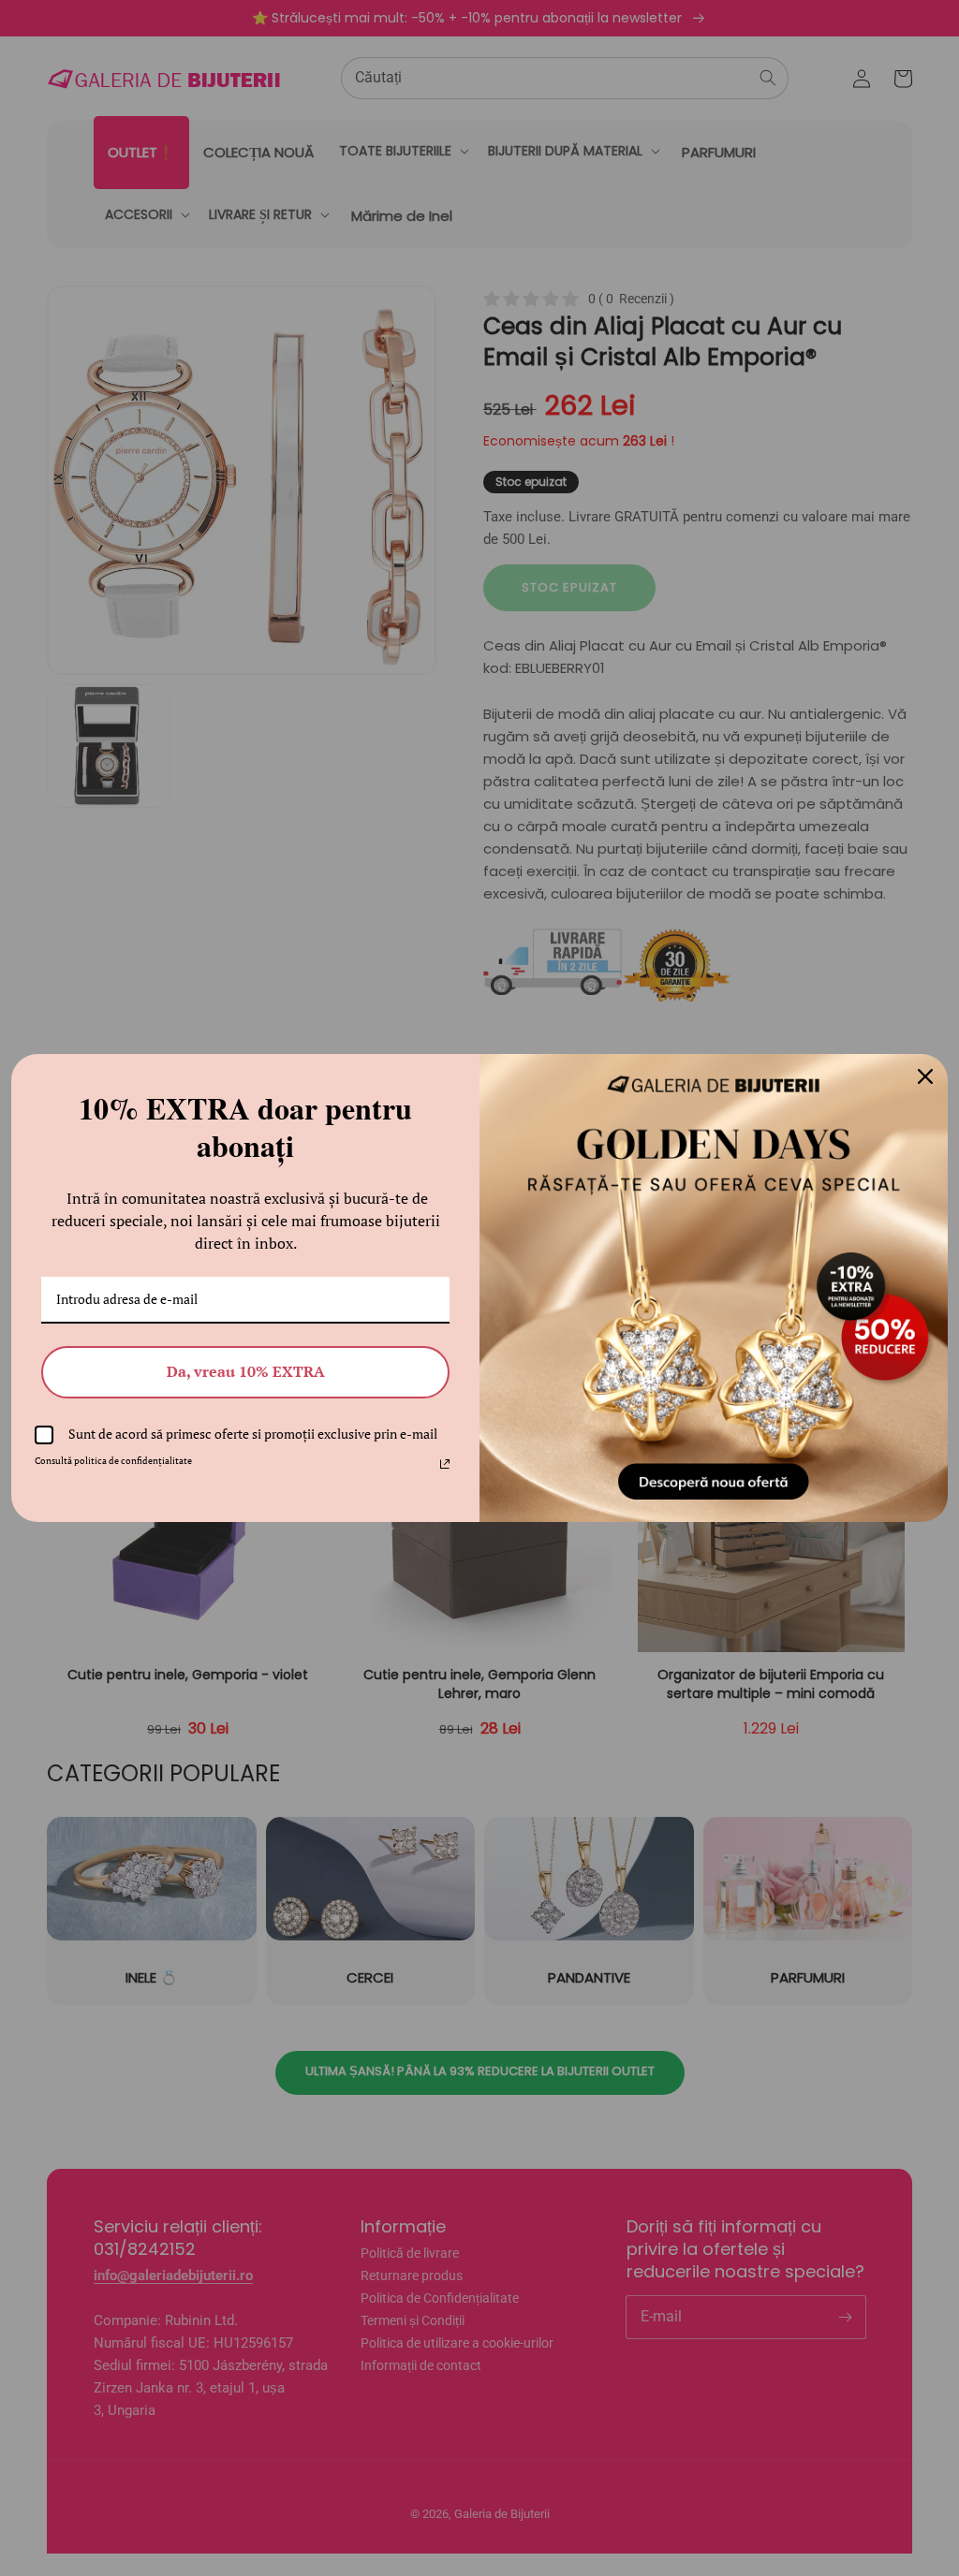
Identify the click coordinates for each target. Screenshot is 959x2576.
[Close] (925, 1076)
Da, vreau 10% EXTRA (246, 1371)
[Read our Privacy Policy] (445, 1464)
